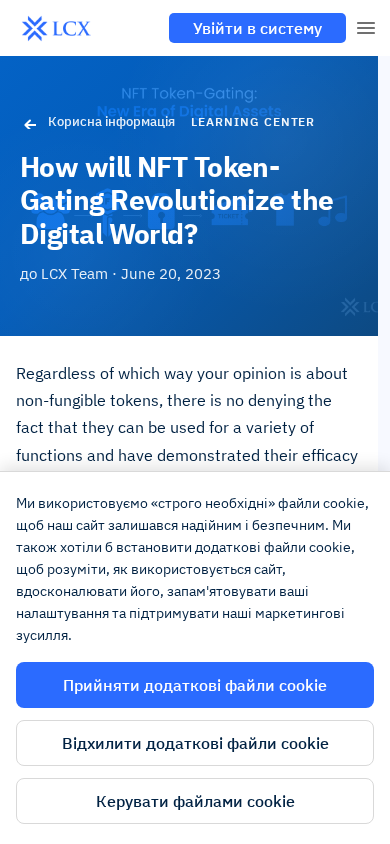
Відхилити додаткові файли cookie (195, 743)
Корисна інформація (111, 121)
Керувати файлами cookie (195, 801)
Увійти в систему (257, 28)
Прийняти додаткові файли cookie (195, 685)
